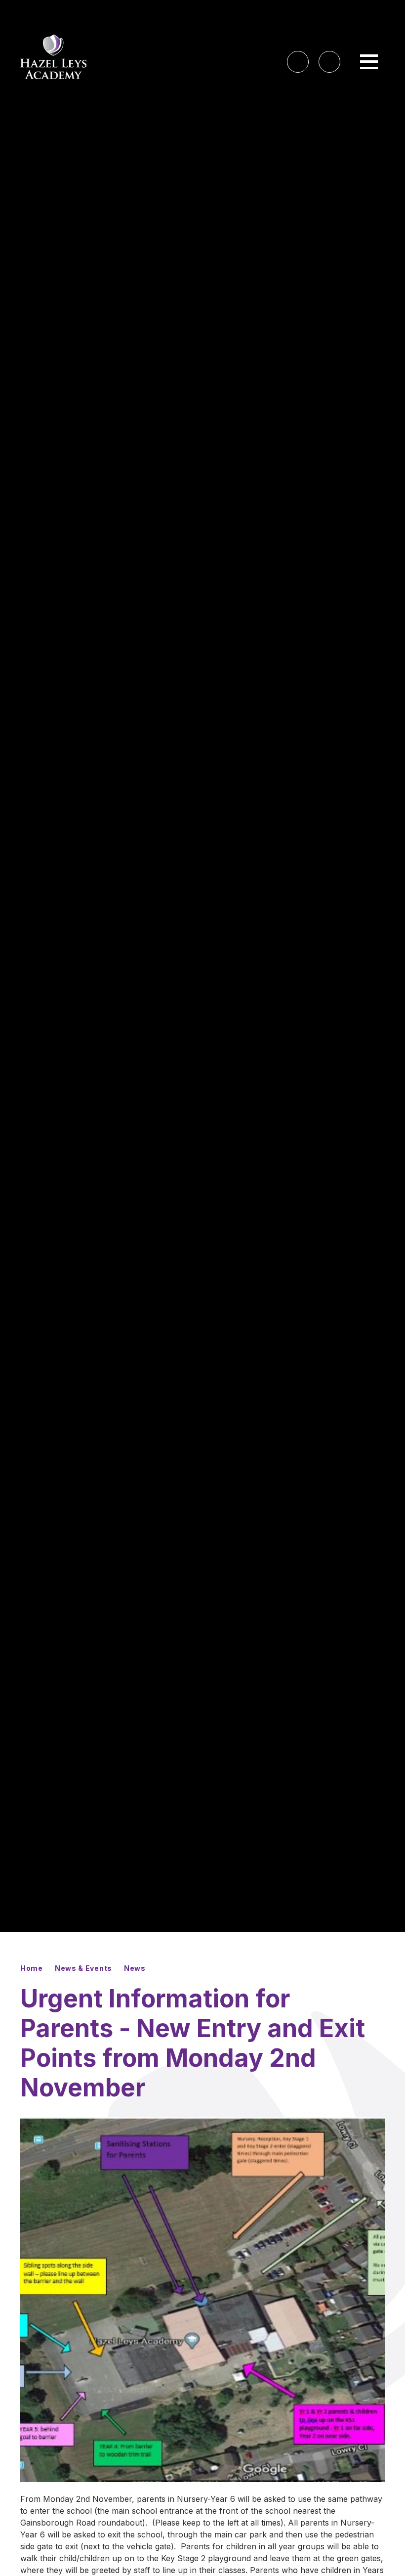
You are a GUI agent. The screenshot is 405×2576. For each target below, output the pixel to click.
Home (32, 1968)
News (135, 1968)
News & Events (83, 1968)
